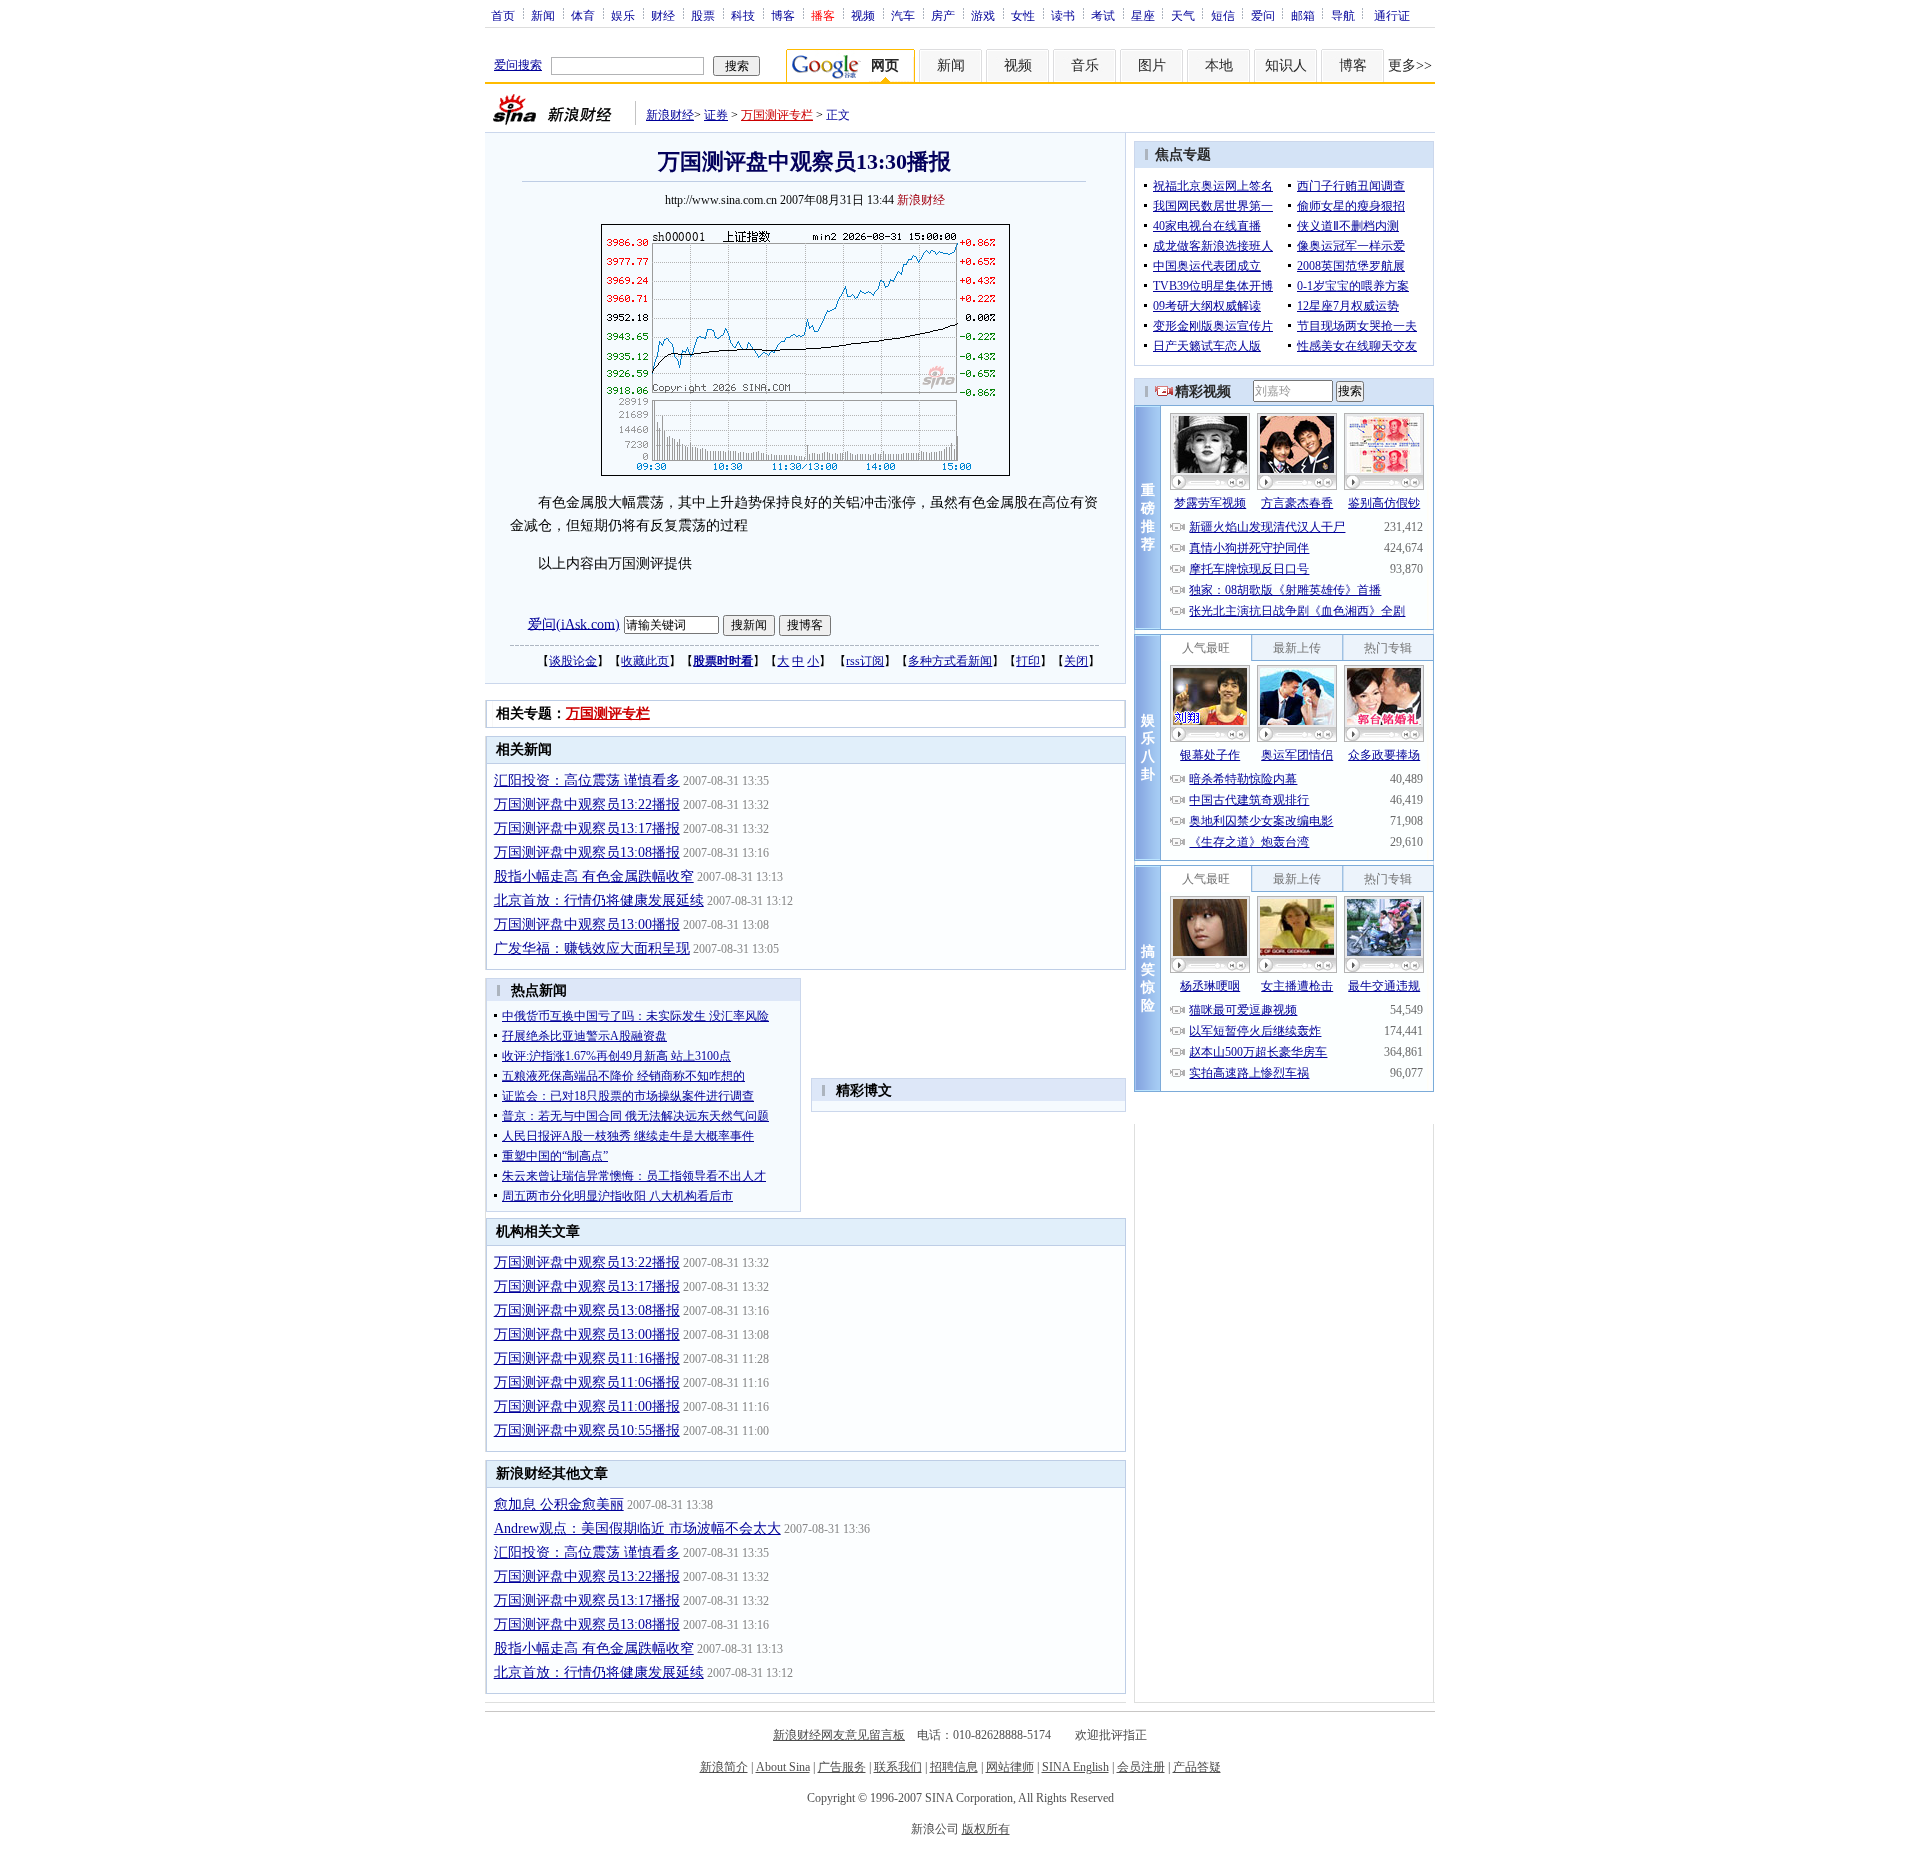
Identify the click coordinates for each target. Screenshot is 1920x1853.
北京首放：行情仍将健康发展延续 (599, 900)
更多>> (1410, 65)
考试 (1103, 15)
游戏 (983, 15)
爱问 (1263, 15)
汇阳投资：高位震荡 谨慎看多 (587, 780)
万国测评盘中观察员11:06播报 (587, 1382)
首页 (503, 15)
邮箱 (1303, 15)
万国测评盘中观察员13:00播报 (587, 924)
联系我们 (898, 1767)
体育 (583, 15)
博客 (783, 15)
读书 (1063, 15)
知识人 (1286, 65)
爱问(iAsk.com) (574, 623)
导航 (1343, 15)
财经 (663, 15)
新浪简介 (724, 1767)
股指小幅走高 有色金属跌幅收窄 (594, 876)
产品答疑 (1197, 1767)
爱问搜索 (518, 65)
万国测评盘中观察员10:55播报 (587, 1430)
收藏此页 (645, 661)
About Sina (783, 1767)
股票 (703, 15)
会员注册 (1141, 1767)
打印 (1028, 661)
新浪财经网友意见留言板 (839, 1735)
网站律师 (1010, 1767)
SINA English (1075, 1767)
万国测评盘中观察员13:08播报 (587, 852)
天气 (1183, 15)
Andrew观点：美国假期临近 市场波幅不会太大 (637, 1528)
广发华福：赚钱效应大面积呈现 (592, 948)
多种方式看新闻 (950, 661)
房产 (943, 15)
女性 (1023, 15)
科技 (743, 15)
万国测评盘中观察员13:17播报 (587, 828)
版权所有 (986, 1829)
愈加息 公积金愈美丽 (559, 1504)
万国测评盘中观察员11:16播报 (587, 1358)
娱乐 (623, 15)
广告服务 (842, 1767)
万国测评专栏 (777, 115)
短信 (1223, 15)
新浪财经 (670, 115)
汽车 (903, 15)
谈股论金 (573, 661)
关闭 (1076, 661)
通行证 (1392, 15)
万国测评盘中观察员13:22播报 (587, 804)
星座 (1143, 15)
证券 (716, 115)
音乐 (1085, 65)
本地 (1219, 65)
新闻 (543, 15)
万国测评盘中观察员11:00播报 (587, 1406)
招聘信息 (954, 1767)
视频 (863, 15)
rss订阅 (865, 661)
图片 (1152, 65)
